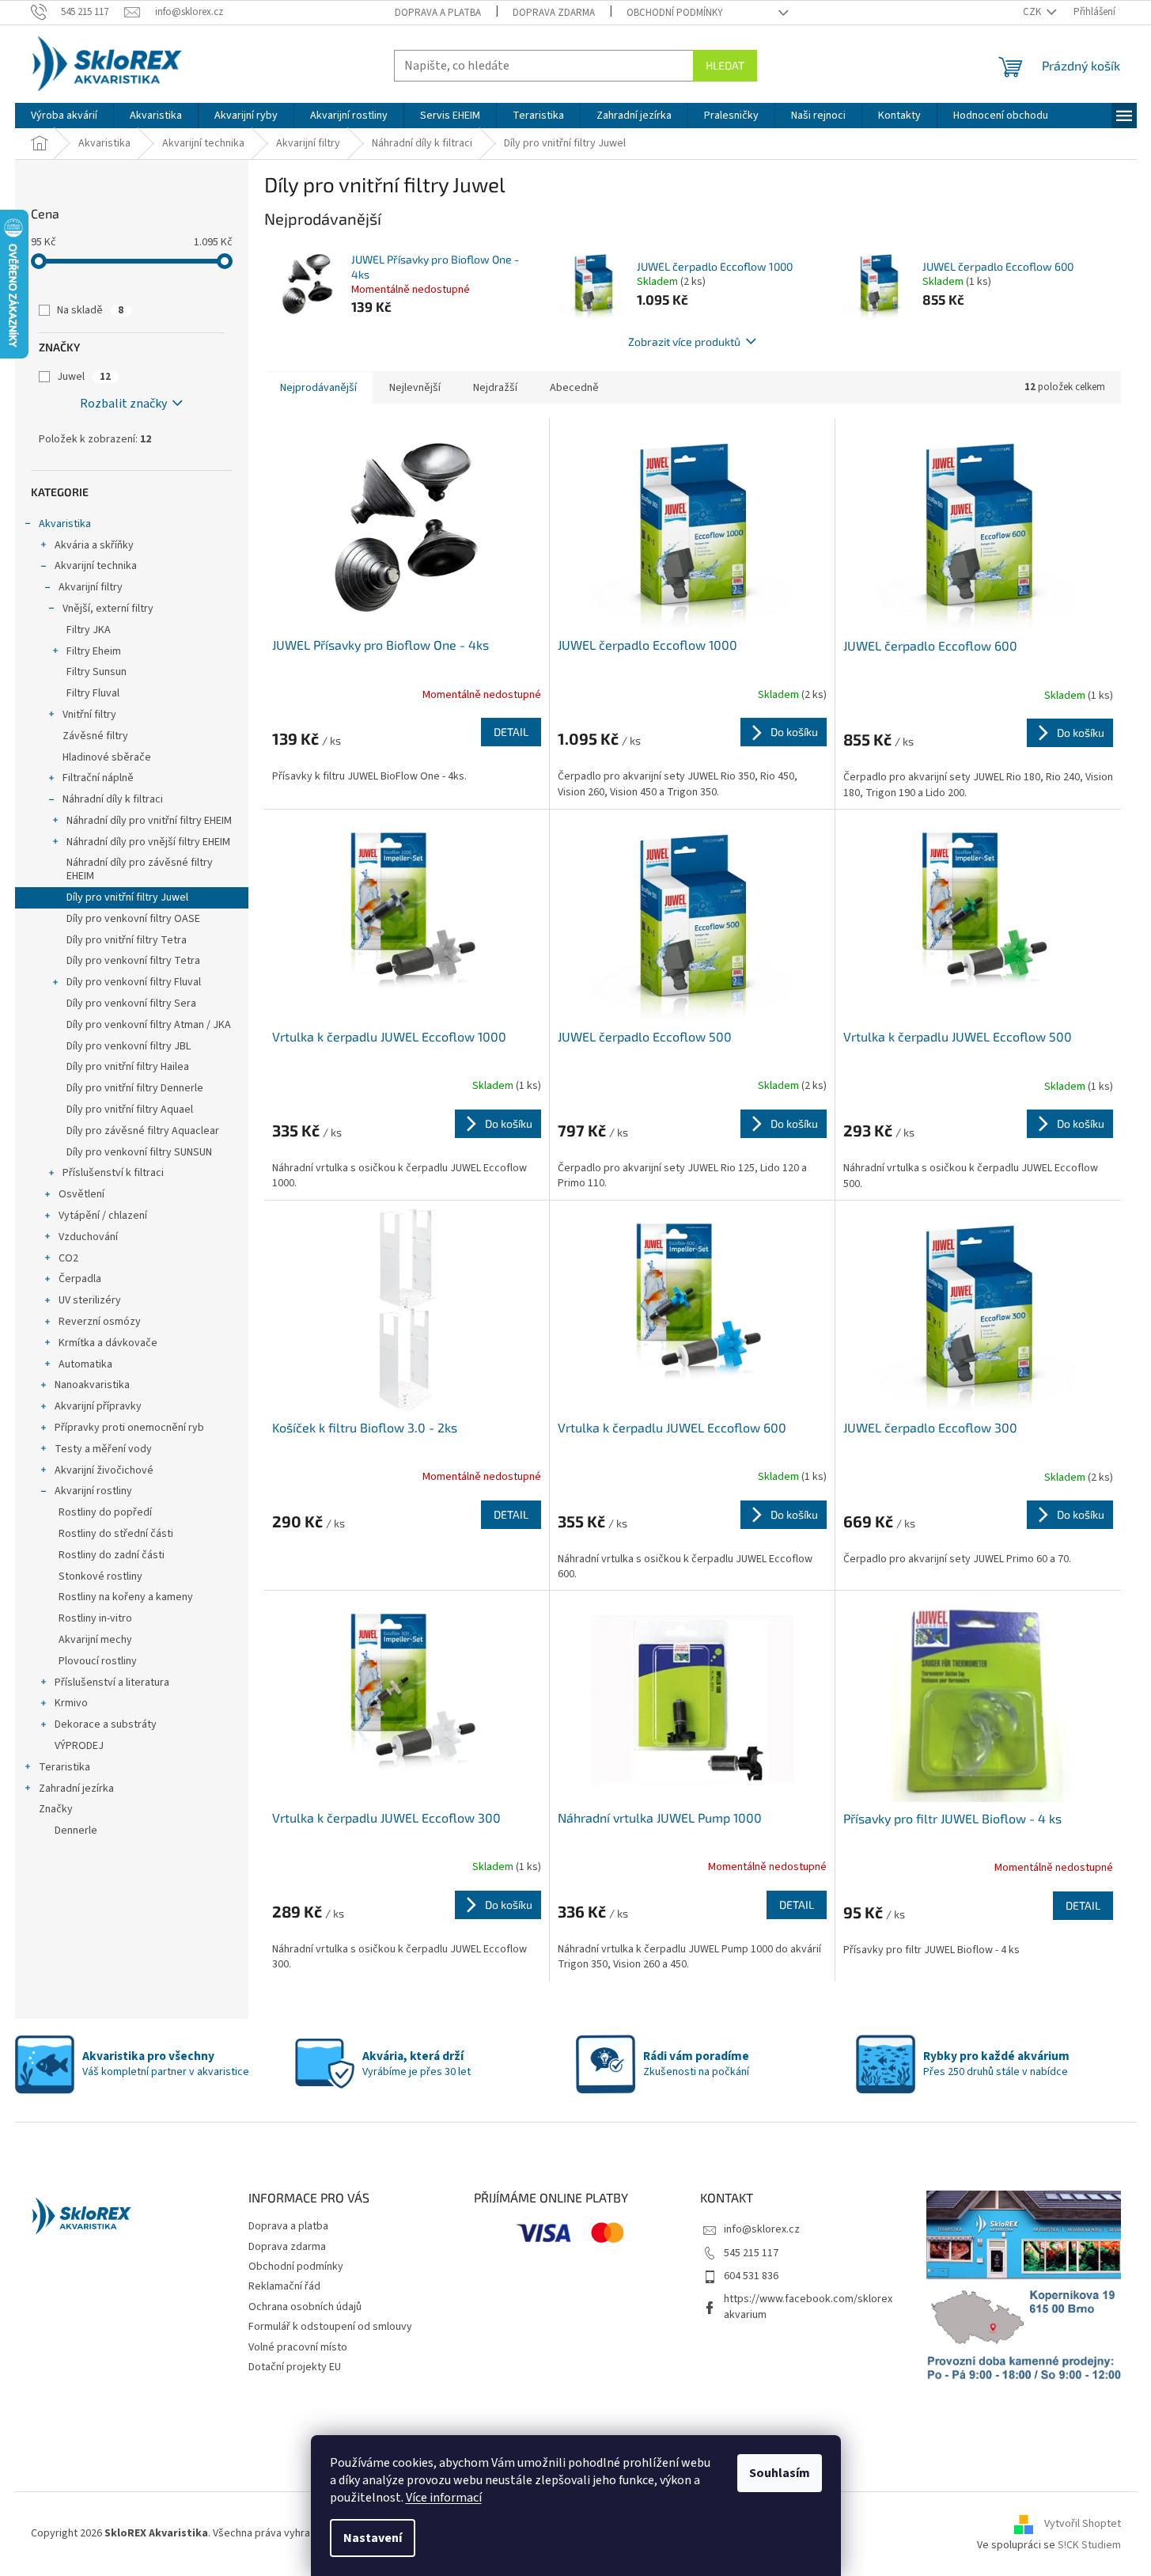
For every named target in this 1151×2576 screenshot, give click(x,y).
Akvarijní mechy (95, 1640)
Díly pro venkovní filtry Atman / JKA (149, 1025)
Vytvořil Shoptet (1083, 2524)
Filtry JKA (89, 630)
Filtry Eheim (94, 651)
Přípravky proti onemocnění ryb (129, 1428)
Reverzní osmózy (100, 1322)
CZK (1033, 12)
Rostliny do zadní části (112, 1555)
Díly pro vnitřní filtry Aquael (130, 1110)
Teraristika (64, 1767)
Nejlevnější (415, 388)
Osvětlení (81, 1194)
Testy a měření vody (103, 1449)
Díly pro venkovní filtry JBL (129, 1046)
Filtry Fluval (93, 693)
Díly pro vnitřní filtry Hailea (128, 1067)
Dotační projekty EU (295, 2367)
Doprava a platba (438, 13)
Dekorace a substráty (106, 1724)
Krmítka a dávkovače (108, 1343)
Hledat (725, 65)
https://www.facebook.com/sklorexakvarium (808, 2307)
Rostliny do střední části (116, 1534)
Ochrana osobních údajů (305, 2307)
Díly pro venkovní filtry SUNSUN (139, 1152)
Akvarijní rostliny (93, 1491)
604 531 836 (751, 2276)
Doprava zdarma (554, 13)
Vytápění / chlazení (103, 1216)
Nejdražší (495, 388)
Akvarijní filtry (91, 587)
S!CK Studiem (1089, 2545)
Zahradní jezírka (76, 1789)
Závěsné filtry (95, 736)
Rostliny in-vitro (95, 1618)
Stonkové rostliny (100, 1576)
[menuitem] (64, 116)
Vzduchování (88, 1237)
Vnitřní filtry (89, 715)
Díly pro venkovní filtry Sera (131, 1003)
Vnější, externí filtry (108, 609)
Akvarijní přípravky (98, 1406)
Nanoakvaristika (92, 1385)
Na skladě (90, 310)
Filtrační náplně (98, 778)
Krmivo (71, 1703)
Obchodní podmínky (675, 13)
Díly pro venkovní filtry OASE (133, 919)
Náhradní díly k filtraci (113, 799)
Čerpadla (80, 1279)
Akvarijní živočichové (104, 1470)
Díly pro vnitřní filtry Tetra (127, 940)
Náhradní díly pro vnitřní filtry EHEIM (149, 821)
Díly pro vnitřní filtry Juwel (127, 897)
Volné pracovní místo (298, 2347)
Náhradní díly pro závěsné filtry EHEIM (140, 869)
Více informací (444, 2498)
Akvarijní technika (96, 566)
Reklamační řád (284, 2286)
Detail (511, 732)
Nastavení (373, 2538)
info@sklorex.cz (762, 2229)
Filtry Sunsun (97, 672)
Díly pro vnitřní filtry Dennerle (135, 1088)
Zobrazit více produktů (684, 341)
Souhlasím (780, 2473)
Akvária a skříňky (94, 545)
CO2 (68, 1258)
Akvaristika (65, 524)
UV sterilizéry (90, 1300)
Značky (56, 1809)
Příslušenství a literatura (112, 1683)
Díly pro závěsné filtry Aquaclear (143, 1131)
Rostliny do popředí (105, 1512)
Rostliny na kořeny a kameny (126, 1597)
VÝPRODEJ (79, 1746)
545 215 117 (751, 2253)
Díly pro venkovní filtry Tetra (133, 961)
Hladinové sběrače (107, 757)
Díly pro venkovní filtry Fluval (134, 982)
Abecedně (574, 388)
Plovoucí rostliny (98, 1661)
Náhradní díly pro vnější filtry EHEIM (148, 842)
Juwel (84, 377)
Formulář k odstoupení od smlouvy (330, 2327)
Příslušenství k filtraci (113, 1173)
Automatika (85, 1364)
